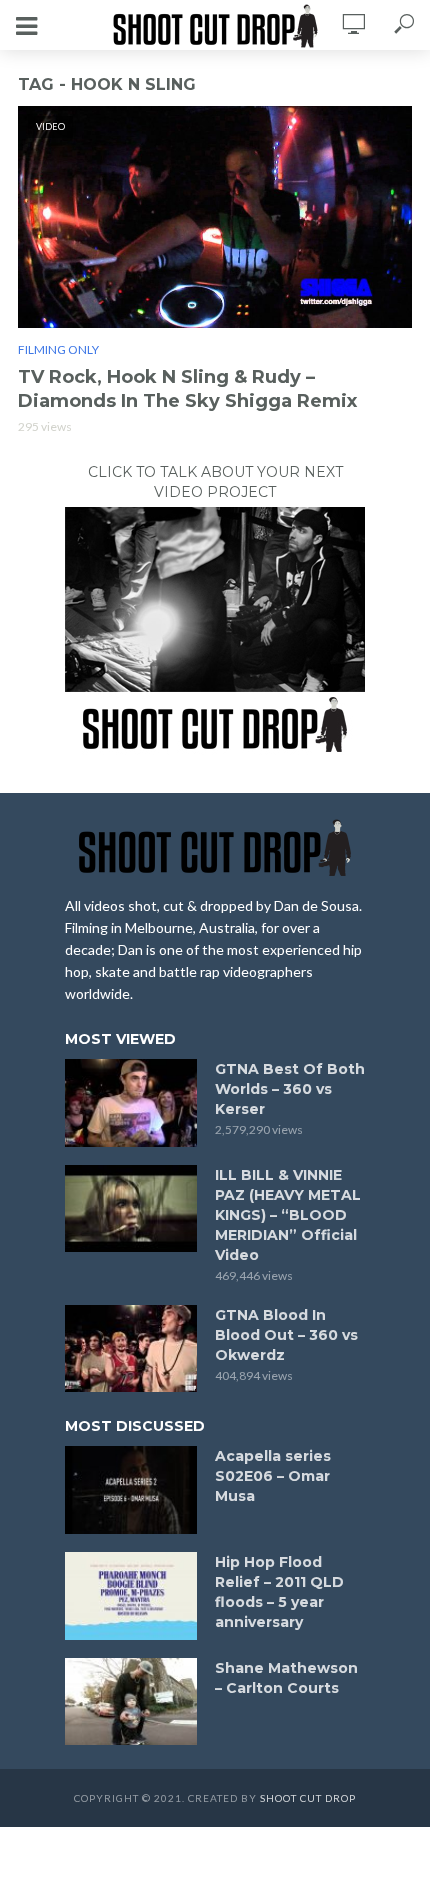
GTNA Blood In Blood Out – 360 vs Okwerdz (286, 1335)
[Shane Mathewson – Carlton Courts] (131, 1702)
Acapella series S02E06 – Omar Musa (273, 1476)
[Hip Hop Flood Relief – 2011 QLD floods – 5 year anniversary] (131, 1596)
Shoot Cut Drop (308, 1798)
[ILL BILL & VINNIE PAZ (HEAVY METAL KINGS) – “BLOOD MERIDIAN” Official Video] (131, 1209)
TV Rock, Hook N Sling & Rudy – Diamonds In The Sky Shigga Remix (187, 389)
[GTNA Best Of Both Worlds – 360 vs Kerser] (131, 1103)
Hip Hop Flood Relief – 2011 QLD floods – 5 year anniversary (279, 1592)
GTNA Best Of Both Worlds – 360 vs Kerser (290, 1089)
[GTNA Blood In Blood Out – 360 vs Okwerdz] (131, 1349)
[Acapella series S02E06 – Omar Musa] (131, 1490)
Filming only (58, 349)
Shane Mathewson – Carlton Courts (286, 1678)
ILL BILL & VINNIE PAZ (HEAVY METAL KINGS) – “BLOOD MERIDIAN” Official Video (288, 1215)
